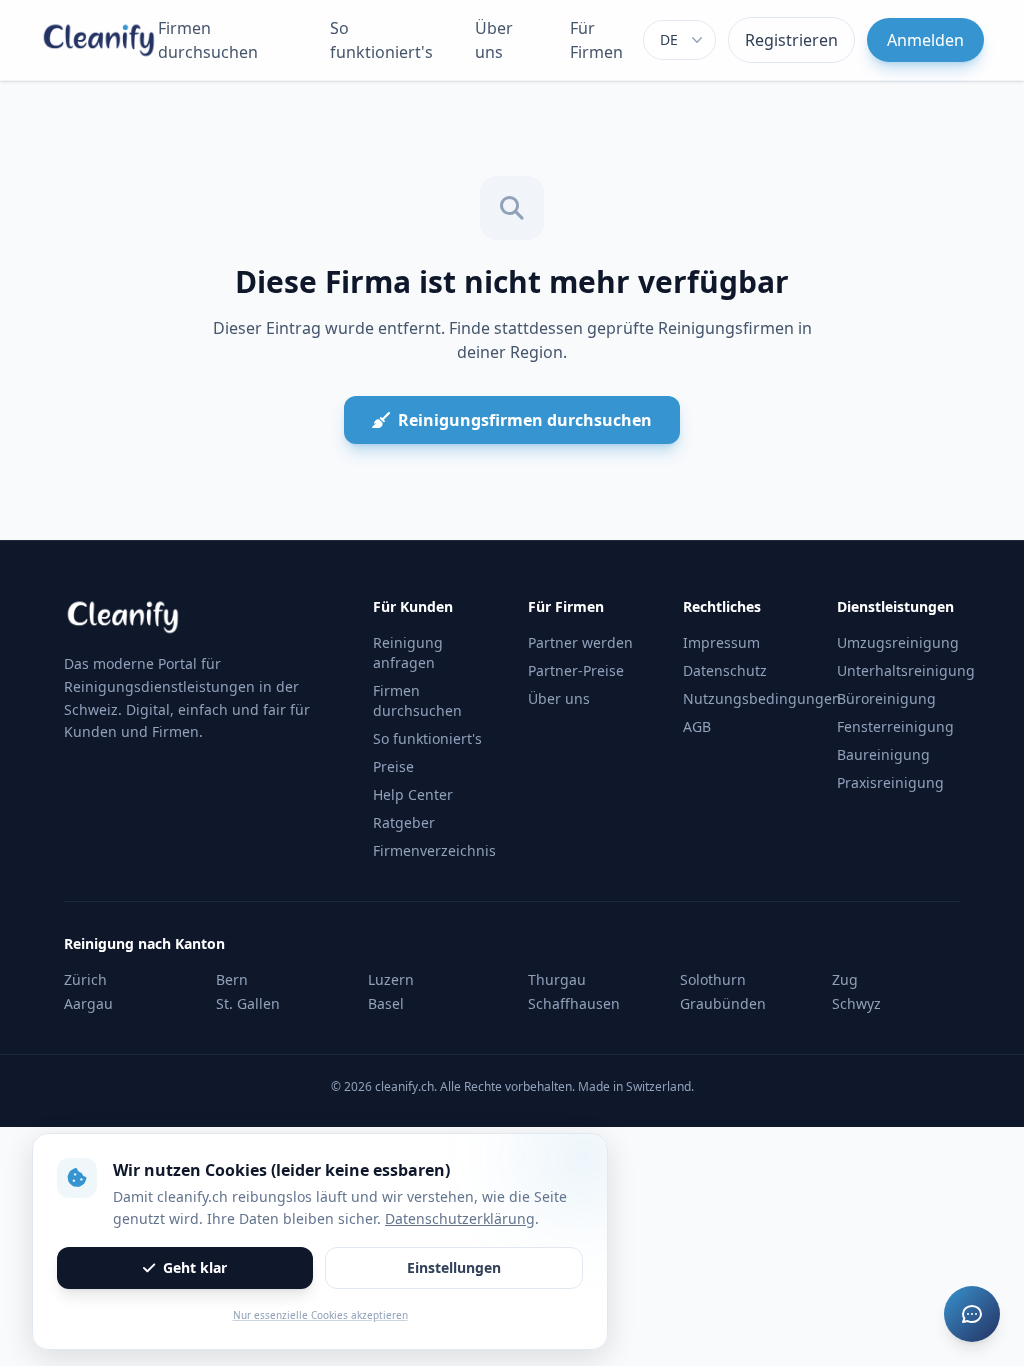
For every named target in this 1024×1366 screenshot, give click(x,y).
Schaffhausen (574, 1003)
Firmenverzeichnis (434, 850)
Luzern (391, 979)
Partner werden (580, 642)
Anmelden (925, 40)
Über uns (494, 40)
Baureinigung (883, 754)
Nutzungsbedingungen (762, 698)
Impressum (721, 642)
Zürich (85, 979)
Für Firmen (596, 40)
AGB (697, 726)
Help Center (413, 794)
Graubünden (723, 1003)
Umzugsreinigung (898, 642)
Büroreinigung (886, 698)
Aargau (88, 1003)
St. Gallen (248, 1003)
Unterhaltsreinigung (906, 670)
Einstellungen (454, 1267)
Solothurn (713, 979)
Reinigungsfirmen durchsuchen (525, 420)
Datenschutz (725, 670)
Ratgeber (404, 822)
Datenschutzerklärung (460, 1218)
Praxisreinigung (890, 782)
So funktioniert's (381, 40)
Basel (386, 1003)
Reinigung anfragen (408, 652)
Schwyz (856, 1003)
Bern (232, 979)
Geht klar (195, 1267)
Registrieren (791, 40)
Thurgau (557, 979)
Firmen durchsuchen (208, 40)
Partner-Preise (576, 670)
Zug (845, 979)
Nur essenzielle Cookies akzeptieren (320, 1315)
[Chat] (972, 1314)
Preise (393, 766)
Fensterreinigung (895, 726)
